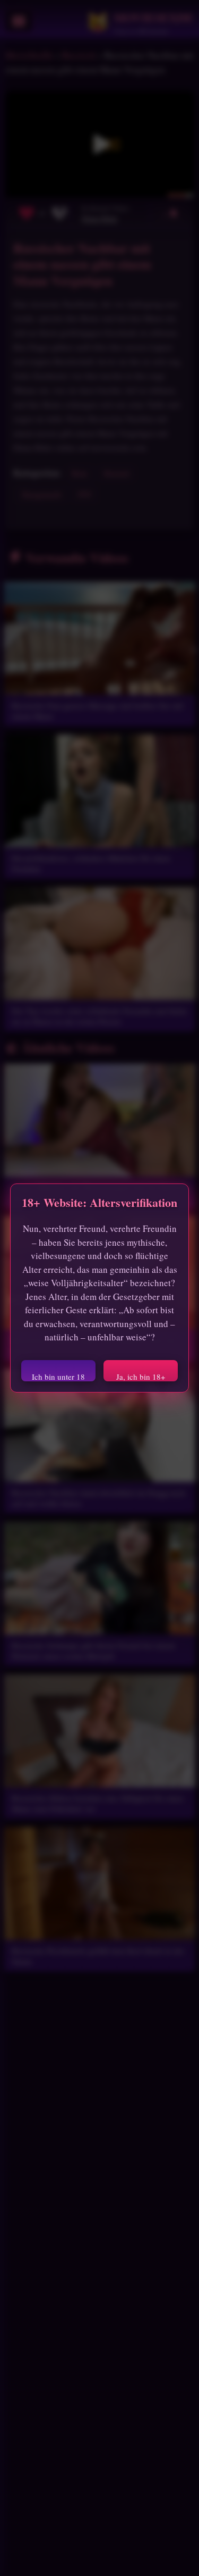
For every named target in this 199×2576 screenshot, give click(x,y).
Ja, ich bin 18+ (141, 1376)
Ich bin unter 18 (58, 1376)
